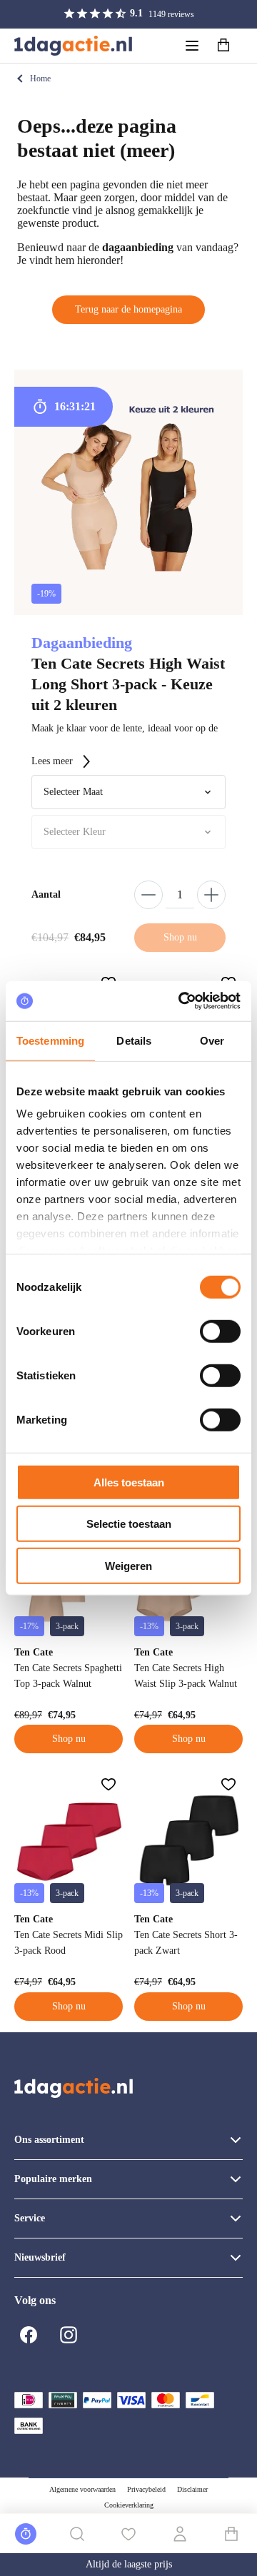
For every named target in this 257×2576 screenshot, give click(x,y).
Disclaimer (192, 2489)
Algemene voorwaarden (82, 2489)
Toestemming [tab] (50, 1040)
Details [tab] (134, 1040)
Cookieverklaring (129, 2505)
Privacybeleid (146, 2489)
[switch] (220, 1331)
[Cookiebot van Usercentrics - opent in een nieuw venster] (181, 1001)
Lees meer (52, 761)
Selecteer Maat (73, 792)
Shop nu (69, 1739)
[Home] (73, 46)
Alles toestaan (129, 1482)
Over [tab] (212, 1040)
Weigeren (128, 1565)
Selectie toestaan (129, 1524)
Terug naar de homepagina (128, 309)
